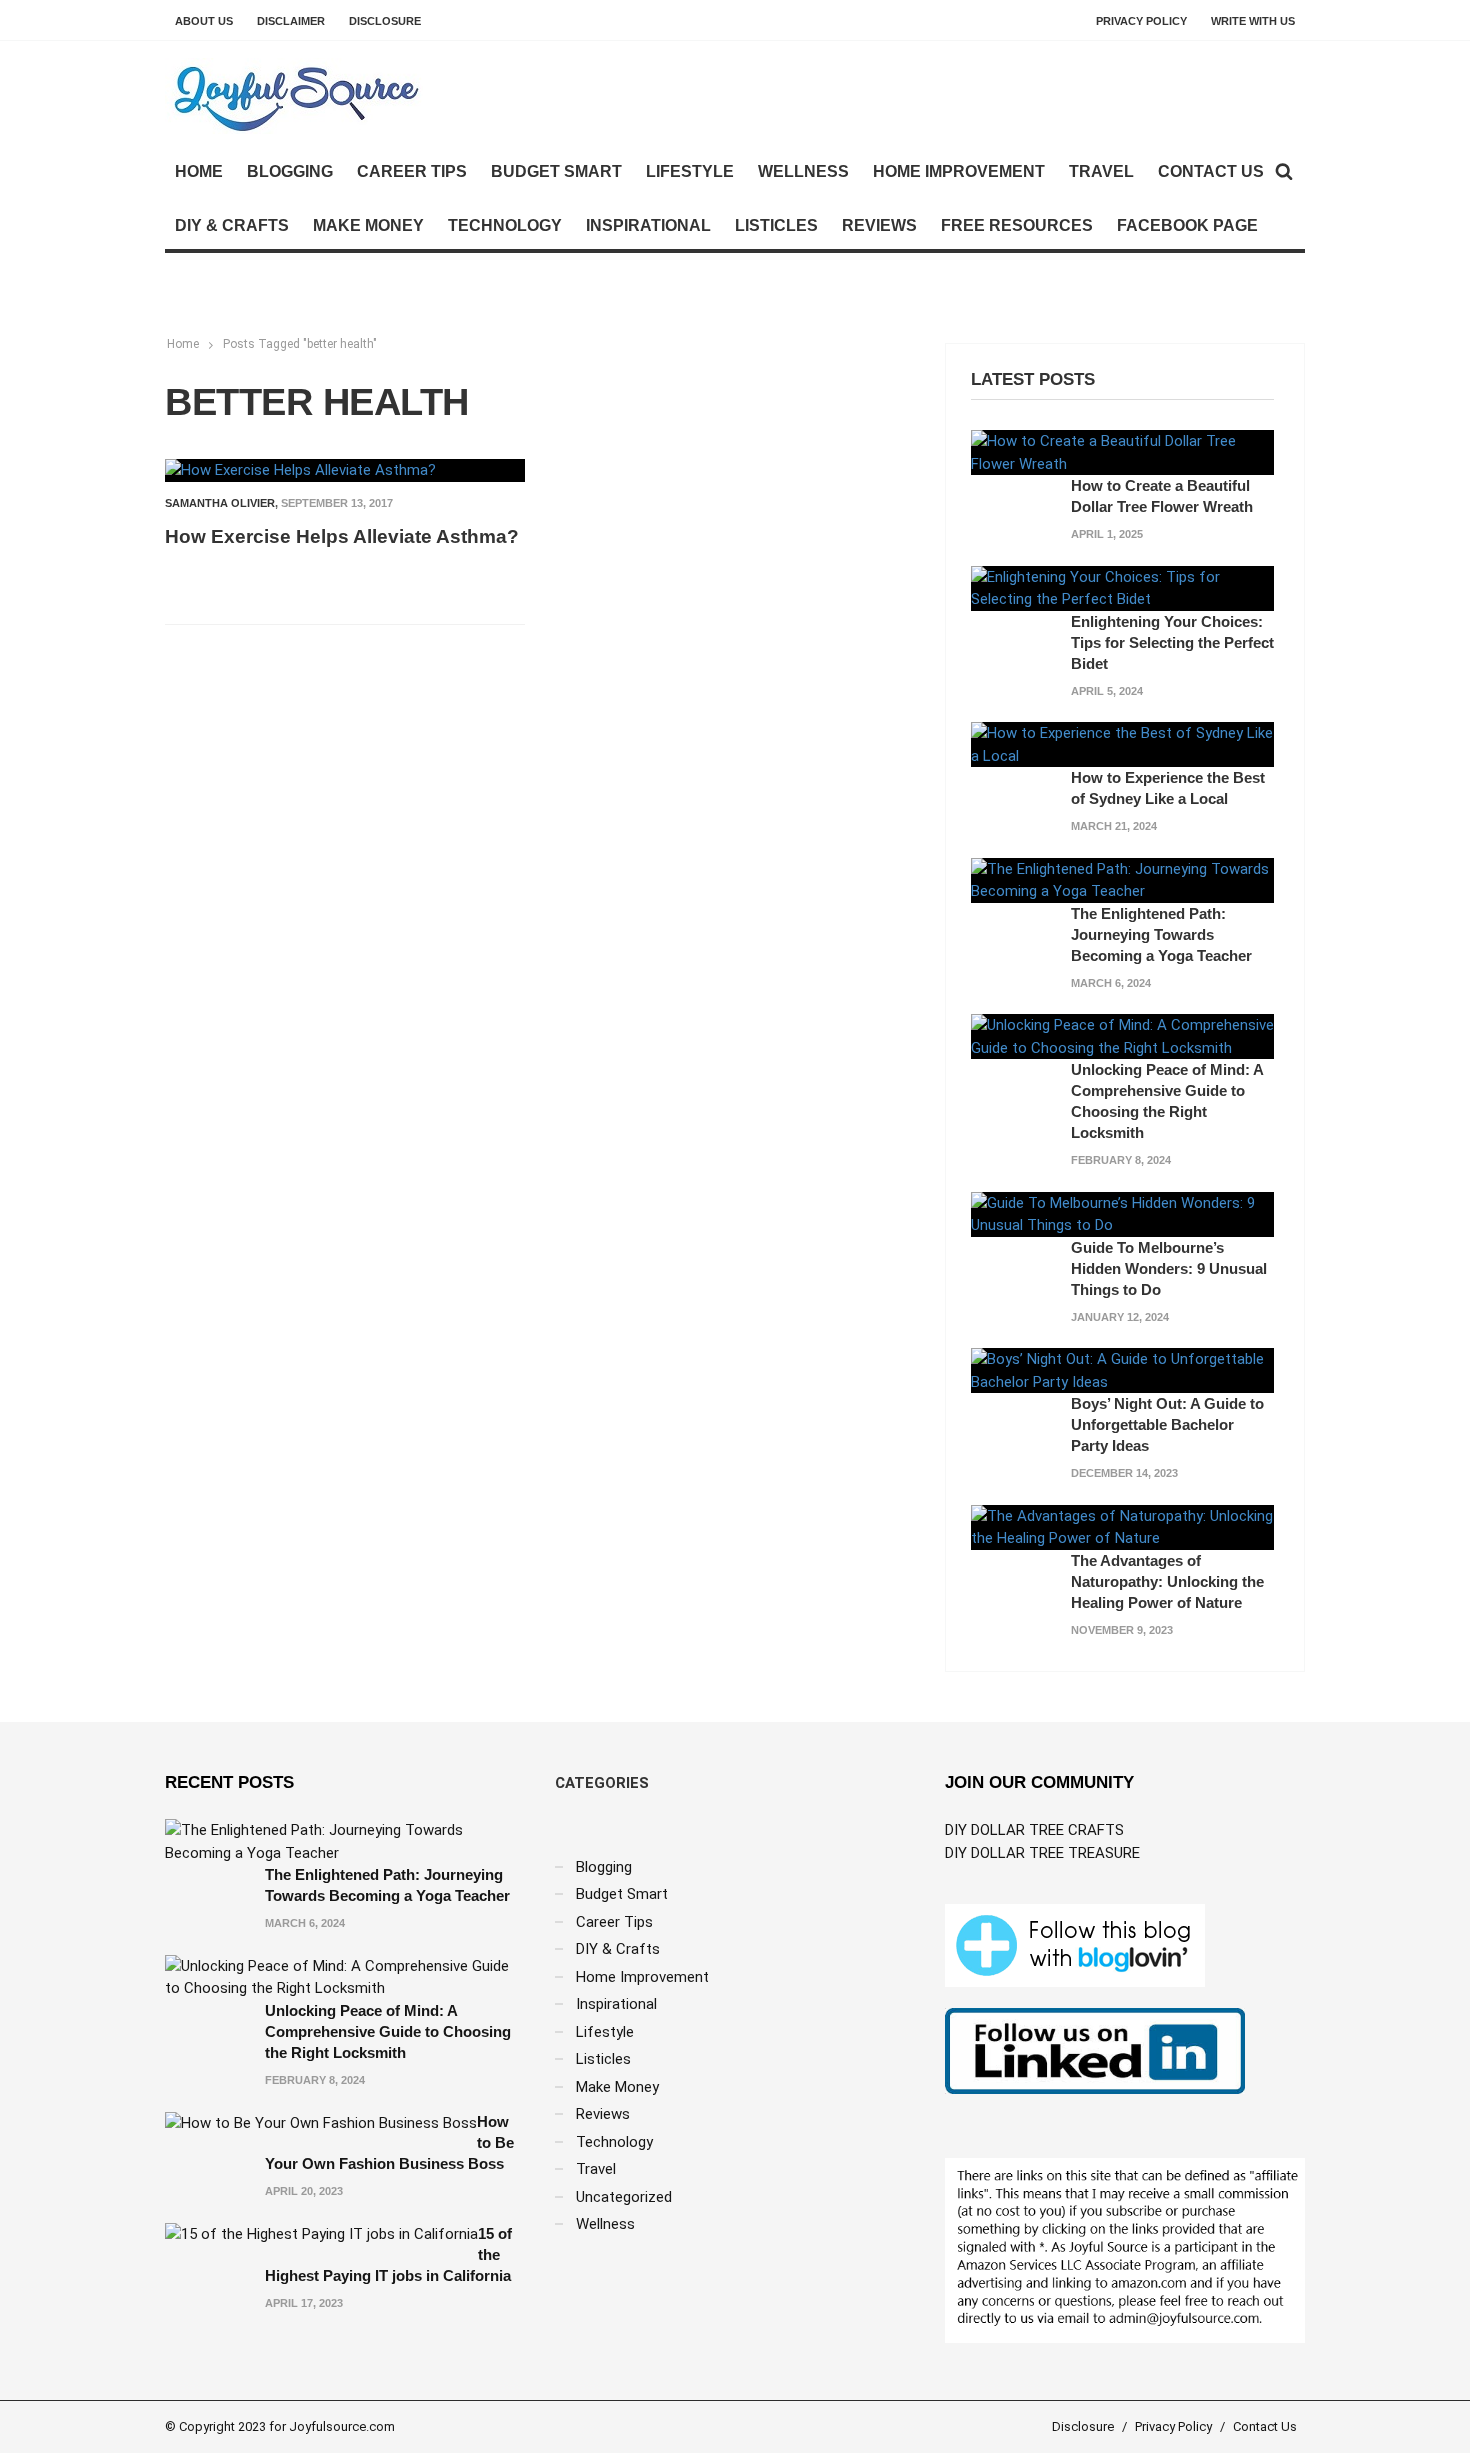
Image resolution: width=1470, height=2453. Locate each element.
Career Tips (412, 171)
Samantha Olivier (220, 503)
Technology (505, 225)
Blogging (290, 171)
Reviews (879, 225)
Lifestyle (690, 171)
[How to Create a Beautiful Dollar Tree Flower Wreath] (1122, 452)
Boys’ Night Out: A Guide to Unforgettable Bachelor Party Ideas (1167, 1424)
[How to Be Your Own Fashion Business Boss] (321, 2122)
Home (199, 171)
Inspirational (648, 225)
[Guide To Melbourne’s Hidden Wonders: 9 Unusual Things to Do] (1122, 1213)
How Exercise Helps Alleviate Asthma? (342, 536)
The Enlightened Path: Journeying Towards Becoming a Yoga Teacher (1161, 934)
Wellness (803, 171)
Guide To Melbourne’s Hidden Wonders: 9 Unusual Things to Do (1169, 1268)
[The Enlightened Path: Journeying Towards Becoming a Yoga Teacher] (1122, 879)
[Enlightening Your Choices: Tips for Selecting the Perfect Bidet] (1122, 587)
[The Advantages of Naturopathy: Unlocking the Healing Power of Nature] (1122, 1526)
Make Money (368, 225)
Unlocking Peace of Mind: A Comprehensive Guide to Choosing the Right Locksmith (388, 2031)
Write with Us (1253, 21)
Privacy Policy (1141, 21)
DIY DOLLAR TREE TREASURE (1042, 1853)
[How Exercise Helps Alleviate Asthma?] (300, 470)
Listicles (776, 225)
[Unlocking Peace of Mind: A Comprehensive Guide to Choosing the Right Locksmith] (1122, 1036)
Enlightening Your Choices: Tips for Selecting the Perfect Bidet (1172, 642)
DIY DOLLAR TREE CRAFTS (1034, 1830)
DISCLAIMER (291, 21)
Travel (1101, 171)
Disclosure (385, 21)
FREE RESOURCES (1017, 225)
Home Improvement (959, 171)
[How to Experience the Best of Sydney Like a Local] (1122, 744)
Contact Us (1211, 171)
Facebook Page (1187, 225)
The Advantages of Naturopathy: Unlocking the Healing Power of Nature (1167, 1581)
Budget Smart (556, 171)
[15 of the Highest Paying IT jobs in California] (321, 2234)
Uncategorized (624, 2197)
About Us (204, 21)
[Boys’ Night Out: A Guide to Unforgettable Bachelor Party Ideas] (1122, 1370)
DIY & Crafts (232, 225)
